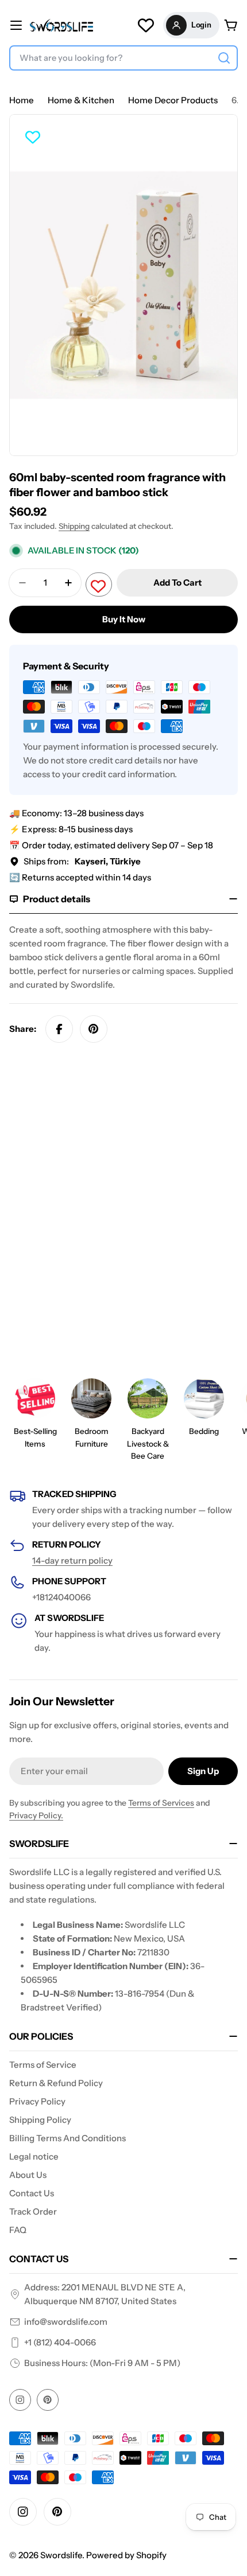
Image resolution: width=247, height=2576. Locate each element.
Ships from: (82, 861)
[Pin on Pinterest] (94, 1029)
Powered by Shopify (126, 2555)
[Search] (224, 58)
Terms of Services (161, 1803)
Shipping (74, 526)
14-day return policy (72, 1560)
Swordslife (61, 2555)
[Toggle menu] (16, 25)
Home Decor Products (173, 100)
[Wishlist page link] (146, 25)
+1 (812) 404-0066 (60, 2342)
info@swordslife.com (66, 2322)
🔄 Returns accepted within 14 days (80, 877)
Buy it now (124, 619)
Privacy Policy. (36, 1815)
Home (22, 100)
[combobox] (123, 58)
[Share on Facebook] (59, 1029)
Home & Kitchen (81, 100)
